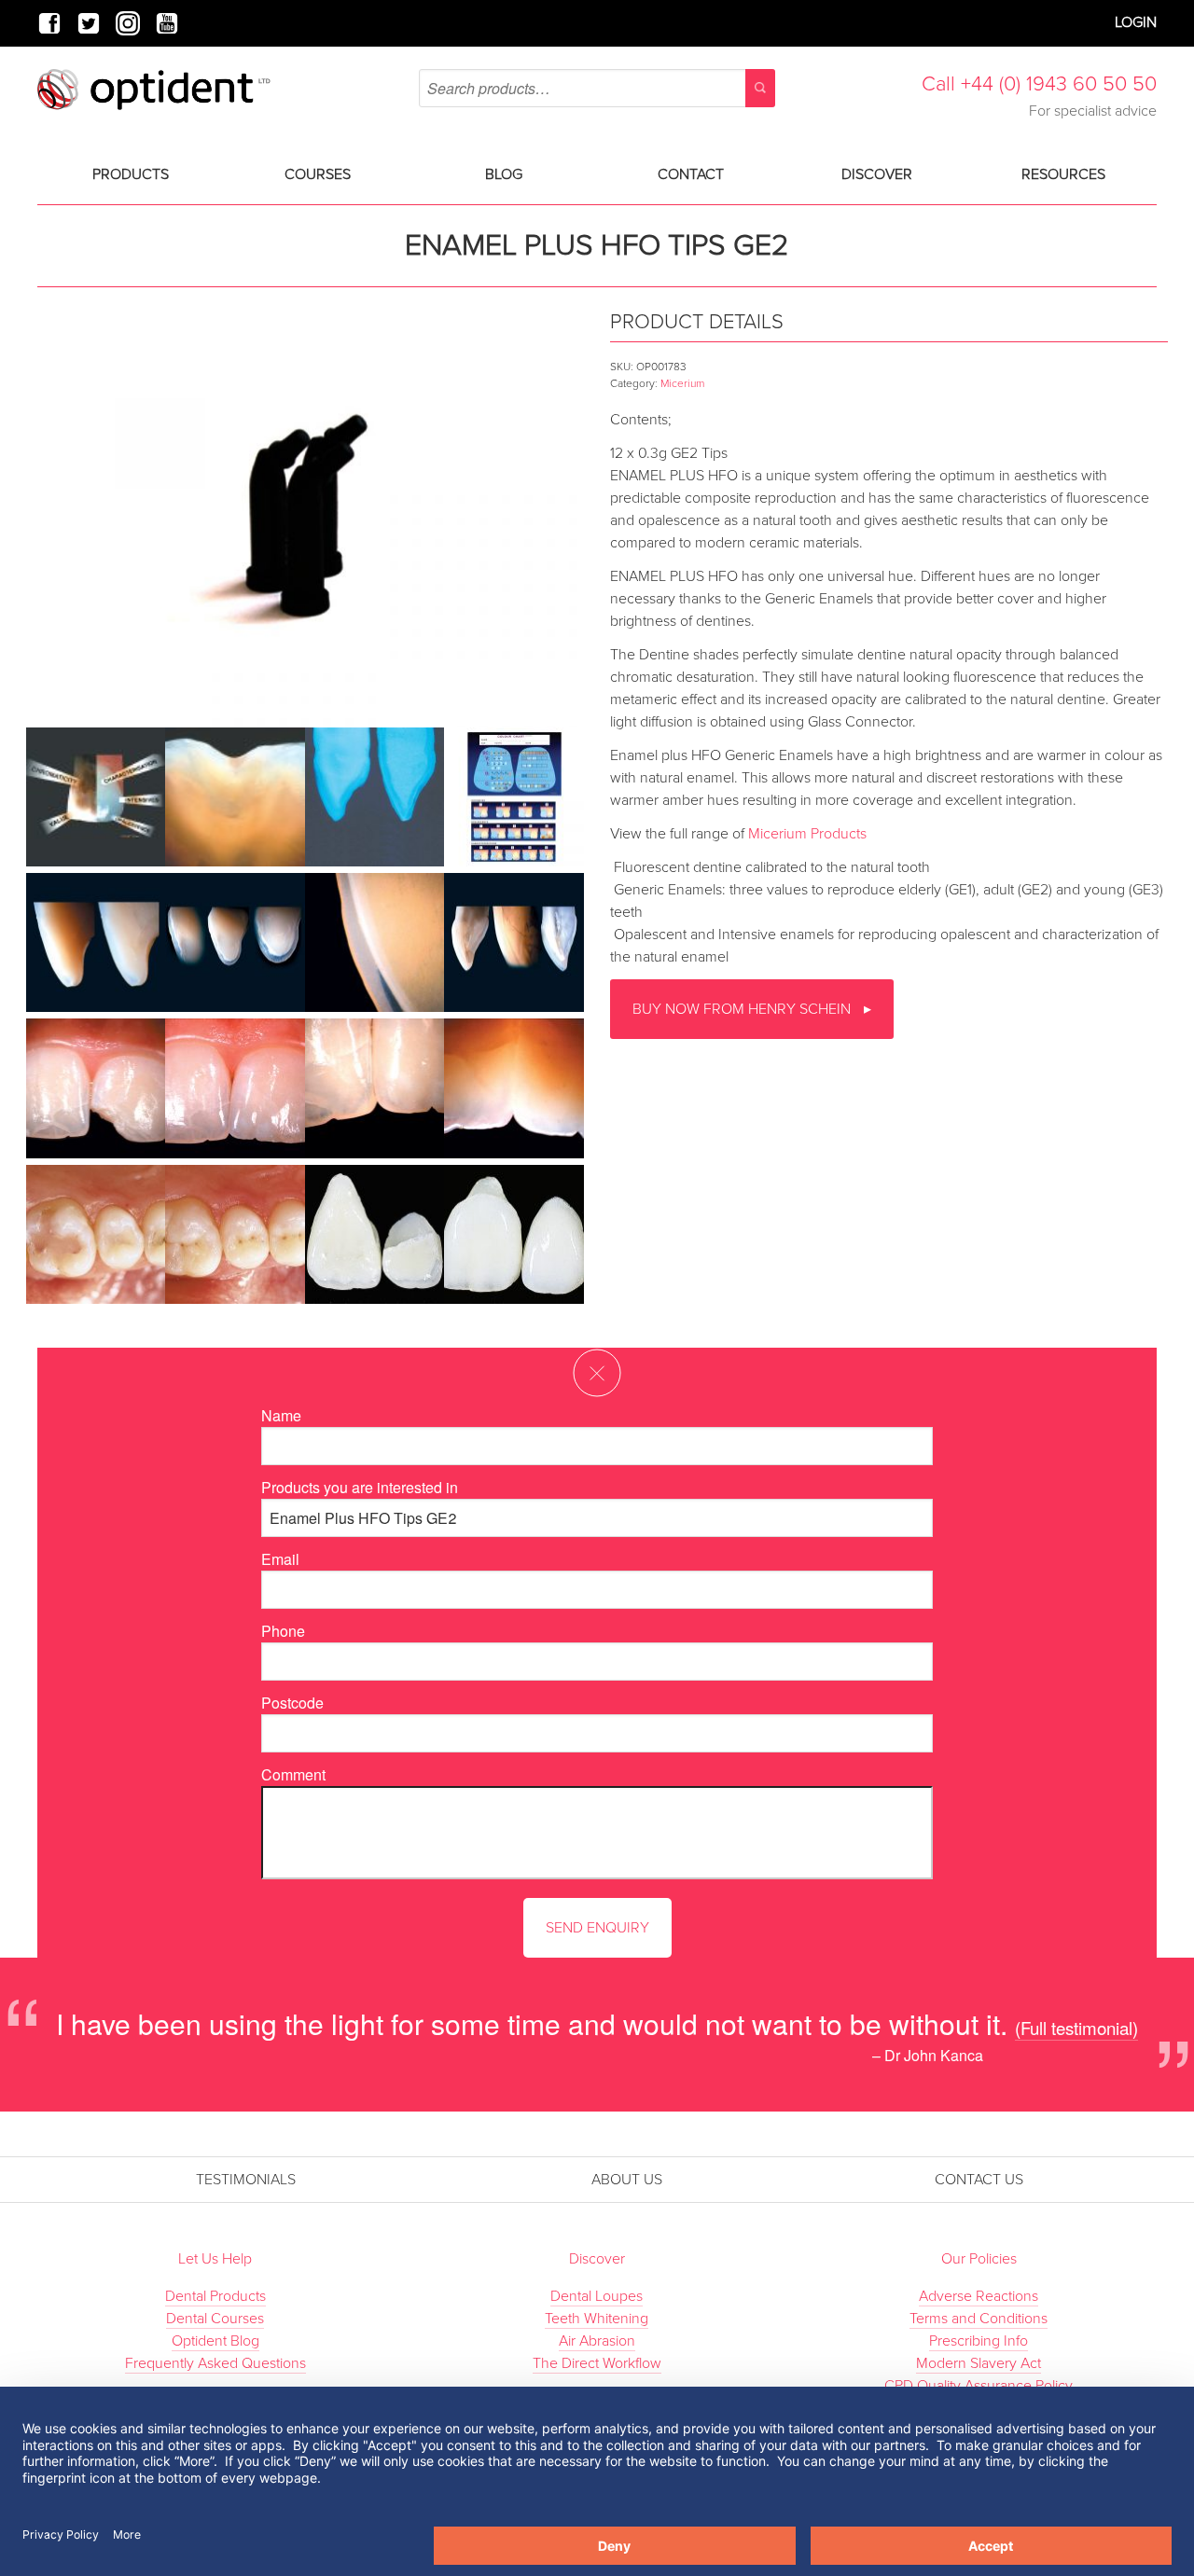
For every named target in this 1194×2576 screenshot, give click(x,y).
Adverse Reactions (979, 2296)
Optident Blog (215, 2341)
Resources (1063, 174)
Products (131, 174)
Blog (504, 174)
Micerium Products (807, 834)
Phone (283, 1631)
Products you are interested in (360, 1487)
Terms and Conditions (979, 2319)
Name (281, 1415)
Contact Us (979, 2180)
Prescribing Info (979, 2341)
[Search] (760, 88)
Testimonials (246, 2180)
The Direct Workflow (597, 2363)
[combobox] (597, 88)
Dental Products (215, 2296)
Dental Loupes (597, 2296)
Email (280, 1559)
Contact (691, 174)
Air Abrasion (597, 2341)
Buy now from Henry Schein (743, 1009)
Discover (877, 174)
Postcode (292, 1703)
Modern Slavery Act (979, 2363)
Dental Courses (215, 2319)
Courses (318, 174)
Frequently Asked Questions (215, 2363)
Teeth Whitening (597, 2319)
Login (1136, 22)
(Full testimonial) (1076, 2027)
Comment (293, 1774)
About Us (627, 2180)
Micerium (682, 383)
